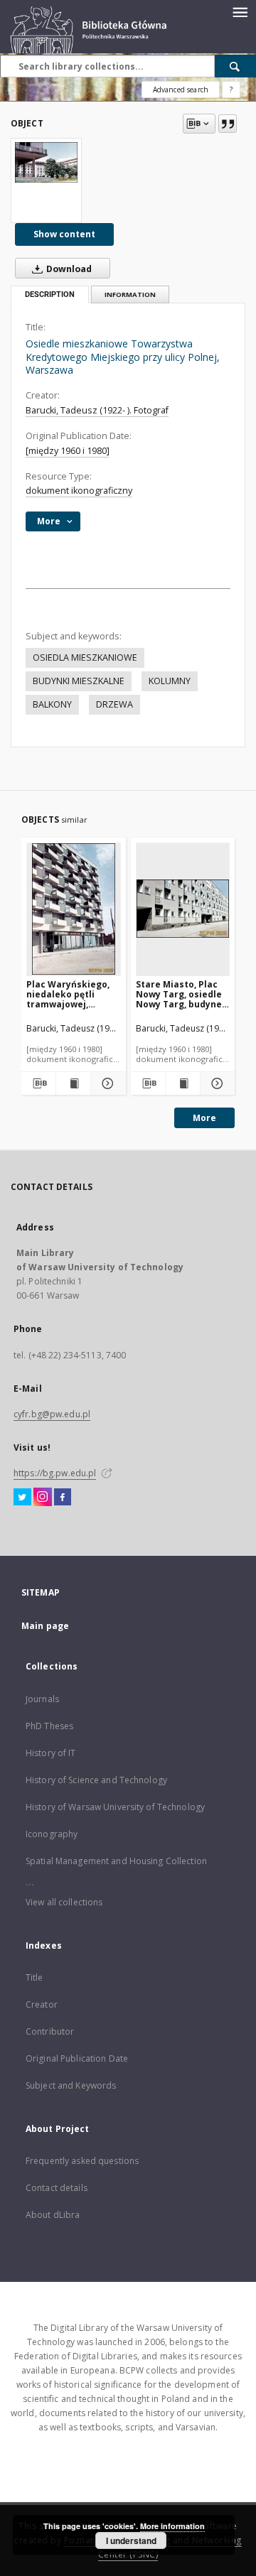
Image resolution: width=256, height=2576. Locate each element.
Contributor (50, 2031)
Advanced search (181, 90)
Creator (42, 2004)
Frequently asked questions (82, 2161)
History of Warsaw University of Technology (115, 1807)
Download (68, 269)
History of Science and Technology (96, 1780)
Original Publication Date (77, 2058)
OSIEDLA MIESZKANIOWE (85, 657)
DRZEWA (114, 704)
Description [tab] (50, 294)
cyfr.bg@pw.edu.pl (52, 1414)
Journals (42, 1699)
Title (34, 1977)
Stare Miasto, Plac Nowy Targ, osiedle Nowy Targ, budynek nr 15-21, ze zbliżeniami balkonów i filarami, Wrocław (182, 994)
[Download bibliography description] (38, 1083)
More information (172, 2526)
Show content (64, 234)
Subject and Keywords (71, 2085)
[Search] (235, 66)
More (204, 1118)
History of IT (51, 1753)
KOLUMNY (170, 681)
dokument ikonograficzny (79, 491)
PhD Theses (49, 1726)
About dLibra (53, 2215)
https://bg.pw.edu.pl (55, 1473)
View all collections (64, 1902)
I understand (131, 2540)
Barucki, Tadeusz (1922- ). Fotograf (97, 410)
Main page (45, 1626)
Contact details (57, 2188)
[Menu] (240, 11)
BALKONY (52, 704)
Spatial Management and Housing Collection (116, 1861)
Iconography (52, 1834)
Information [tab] (130, 294)
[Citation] (228, 124)
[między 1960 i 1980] (68, 451)
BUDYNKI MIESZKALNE (79, 681)
